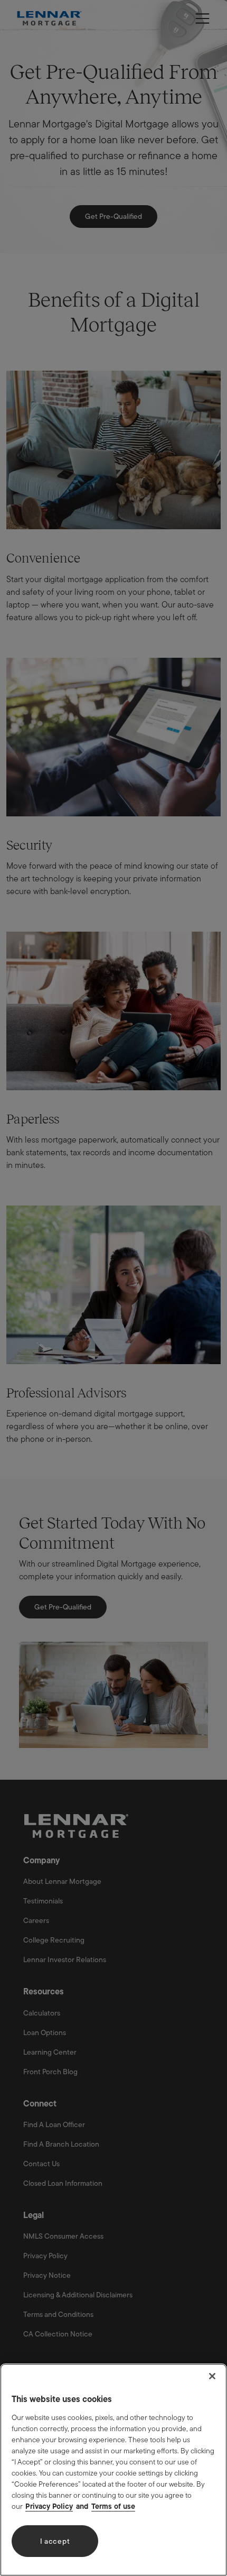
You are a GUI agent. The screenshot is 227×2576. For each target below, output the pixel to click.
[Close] (212, 2376)
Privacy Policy (49, 2506)
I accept (55, 2541)
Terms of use (113, 2506)
